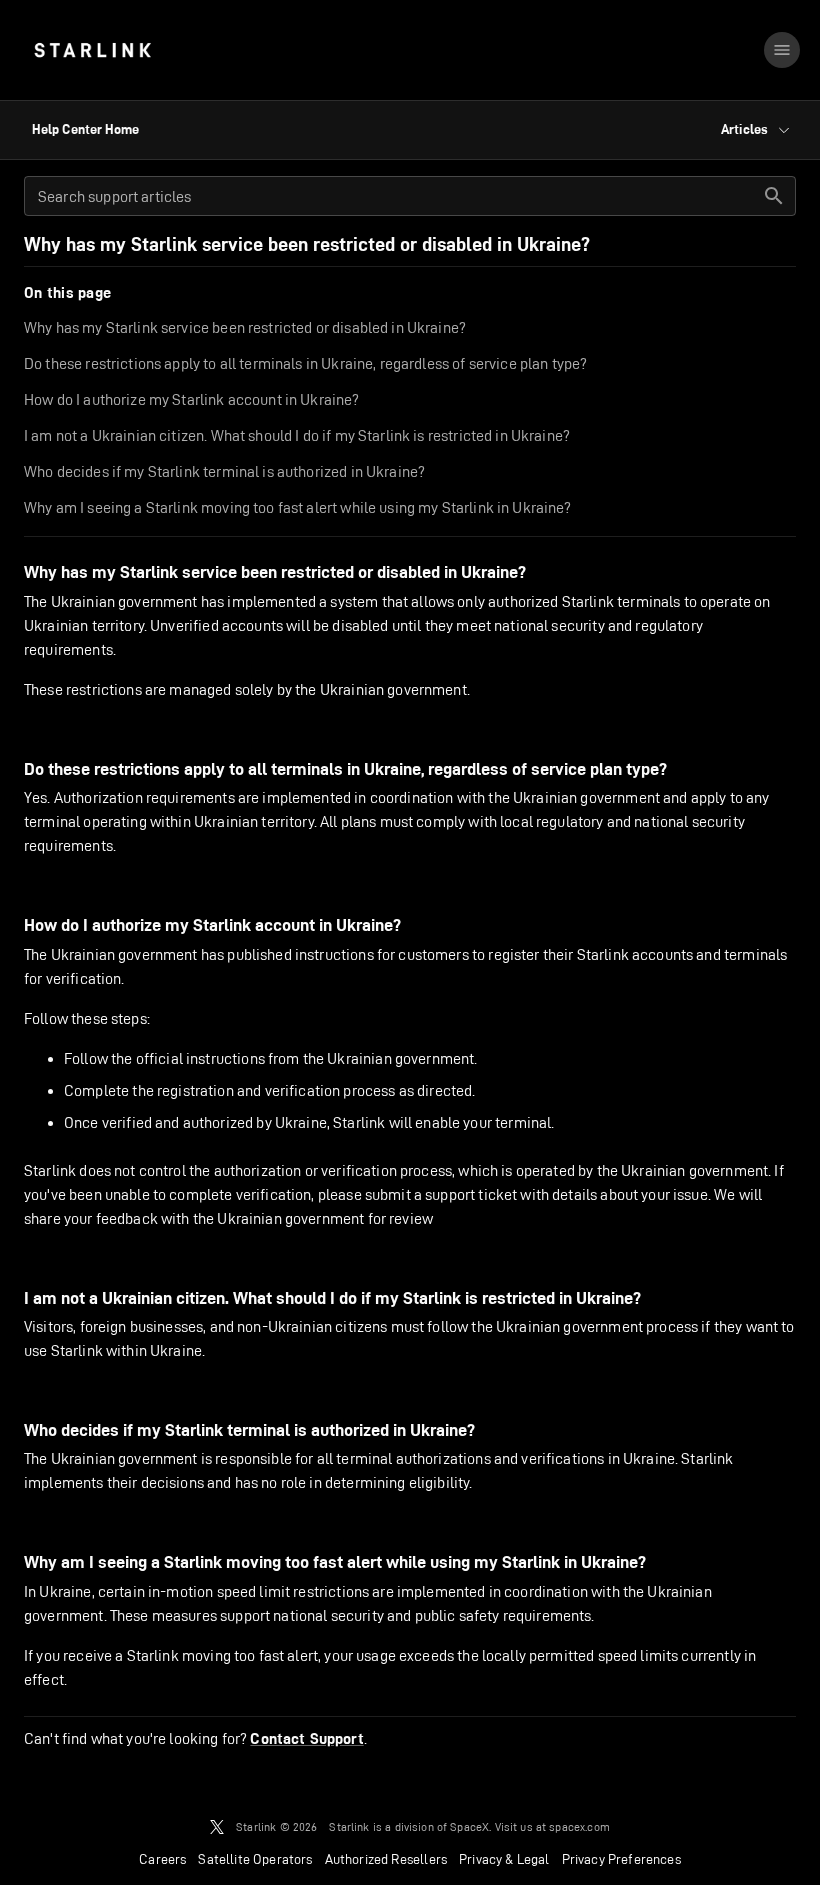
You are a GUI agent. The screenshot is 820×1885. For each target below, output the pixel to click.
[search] (774, 196)
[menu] (782, 50)
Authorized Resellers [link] (386, 1859)
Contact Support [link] (306, 1739)
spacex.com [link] (579, 1826)
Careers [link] (162, 1859)
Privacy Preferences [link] (621, 1859)
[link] (92, 50)
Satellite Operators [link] (255, 1859)
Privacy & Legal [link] (504, 1859)
